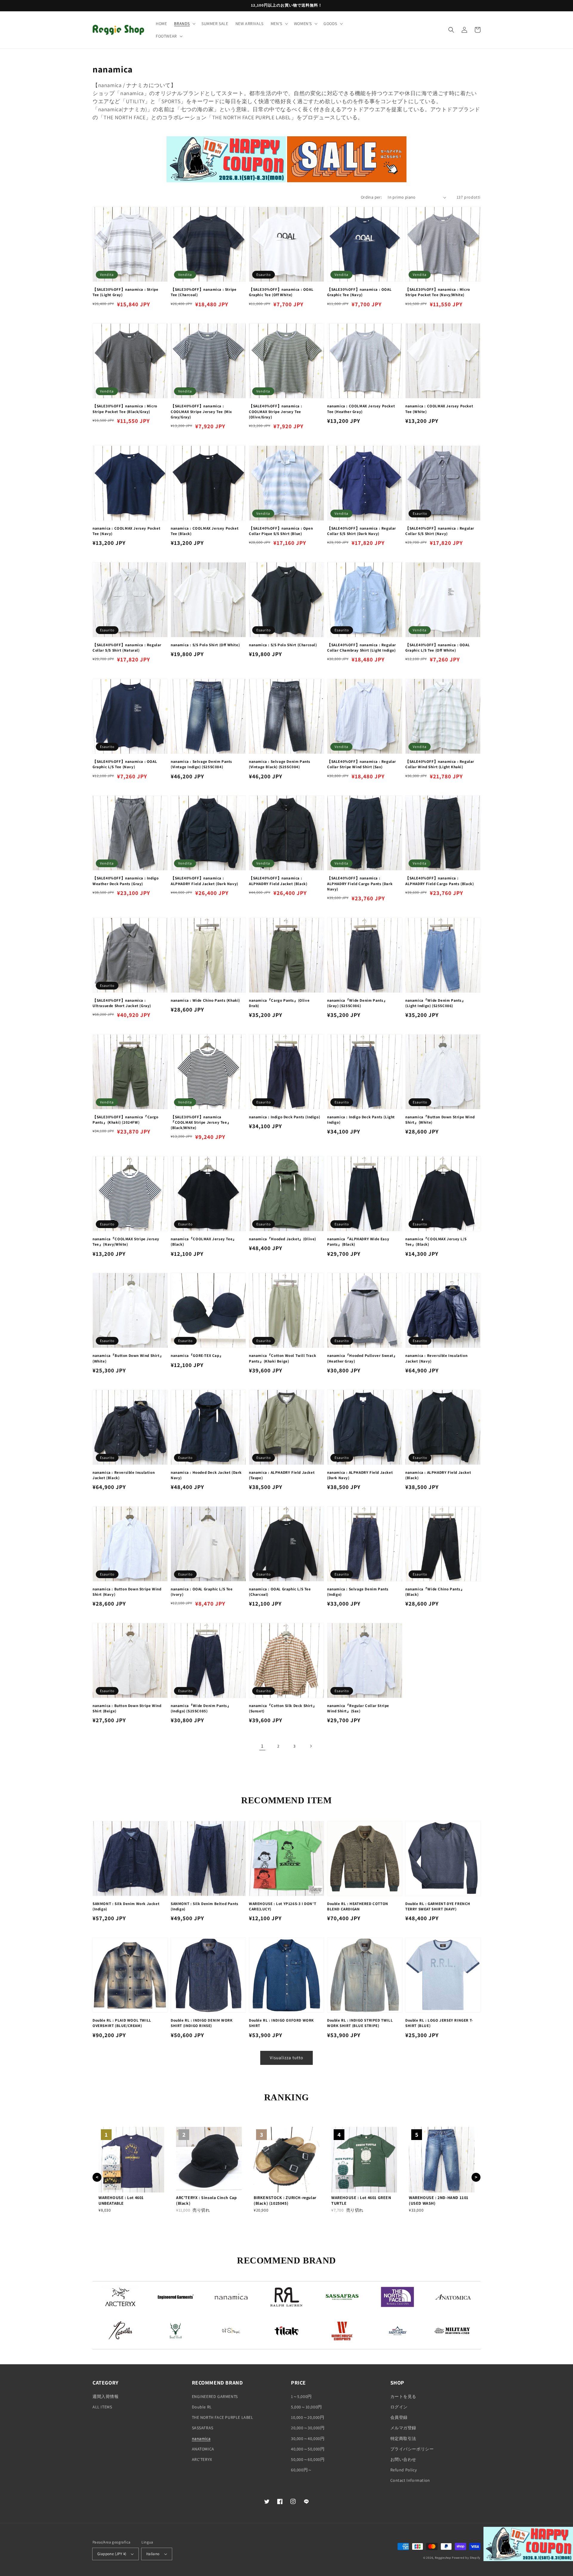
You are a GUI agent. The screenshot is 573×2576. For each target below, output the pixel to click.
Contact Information (410, 2480)
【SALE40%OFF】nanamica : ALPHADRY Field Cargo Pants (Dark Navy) (360, 883)
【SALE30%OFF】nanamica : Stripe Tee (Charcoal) (204, 292)
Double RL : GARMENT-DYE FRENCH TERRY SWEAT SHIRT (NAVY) (438, 1906)
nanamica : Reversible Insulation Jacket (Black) (124, 1475)
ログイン (399, 2407)
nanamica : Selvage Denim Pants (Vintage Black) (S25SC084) (280, 764)
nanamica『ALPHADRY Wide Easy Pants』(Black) (358, 1242)
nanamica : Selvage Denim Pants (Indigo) (358, 1592)
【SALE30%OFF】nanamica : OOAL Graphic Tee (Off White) (281, 292)
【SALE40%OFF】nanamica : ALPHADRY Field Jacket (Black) (278, 881)
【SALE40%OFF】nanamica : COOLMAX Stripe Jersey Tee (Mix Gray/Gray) (201, 411)
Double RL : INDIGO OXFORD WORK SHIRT (281, 2023)
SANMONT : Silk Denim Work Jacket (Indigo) (126, 1906)
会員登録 (399, 2417)
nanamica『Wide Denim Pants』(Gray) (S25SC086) (357, 1003)
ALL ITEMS (102, 2407)
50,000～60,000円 (308, 2459)
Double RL (202, 2407)
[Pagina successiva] (311, 1746)
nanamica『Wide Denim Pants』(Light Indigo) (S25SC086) (436, 1003)
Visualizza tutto (286, 2058)
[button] (184, 24)
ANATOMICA (203, 2449)
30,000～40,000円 (308, 2439)
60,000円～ (302, 2470)
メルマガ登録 (403, 2428)
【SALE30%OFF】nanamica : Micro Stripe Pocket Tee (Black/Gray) (125, 409)
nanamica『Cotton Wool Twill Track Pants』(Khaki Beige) (282, 1358)
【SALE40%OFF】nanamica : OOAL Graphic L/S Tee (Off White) (438, 648)
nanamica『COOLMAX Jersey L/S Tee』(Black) (436, 1242)
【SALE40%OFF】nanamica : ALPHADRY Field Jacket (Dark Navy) (204, 881)
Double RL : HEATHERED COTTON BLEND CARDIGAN (358, 1906)
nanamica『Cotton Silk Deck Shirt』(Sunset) (283, 1708)
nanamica (201, 2439)
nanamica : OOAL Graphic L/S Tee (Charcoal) (280, 1592)
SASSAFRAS (203, 2428)
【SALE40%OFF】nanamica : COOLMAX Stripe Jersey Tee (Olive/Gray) (275, 411)
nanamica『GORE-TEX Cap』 (197, 1356)
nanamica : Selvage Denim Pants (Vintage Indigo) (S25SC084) (201, 764)
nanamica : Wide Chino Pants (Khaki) (205, 1000)
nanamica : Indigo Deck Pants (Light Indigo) (361, 1120)
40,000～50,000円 (308, 2449)
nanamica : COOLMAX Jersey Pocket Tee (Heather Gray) (361, 409)
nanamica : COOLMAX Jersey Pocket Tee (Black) (205, 531)
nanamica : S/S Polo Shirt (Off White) (205, 645)
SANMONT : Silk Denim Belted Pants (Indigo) (205, 1906)
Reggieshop (443, 2558)
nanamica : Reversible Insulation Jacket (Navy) (436, 1358)
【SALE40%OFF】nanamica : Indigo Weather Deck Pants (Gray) (125, 881)
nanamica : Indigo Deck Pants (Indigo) (284, 1117)
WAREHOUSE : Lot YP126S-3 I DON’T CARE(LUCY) (282, 1906)
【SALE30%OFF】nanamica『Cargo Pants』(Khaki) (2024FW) (125, 1120)
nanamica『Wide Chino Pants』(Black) (435, 1592)
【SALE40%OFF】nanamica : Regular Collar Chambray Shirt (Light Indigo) (362, 648)
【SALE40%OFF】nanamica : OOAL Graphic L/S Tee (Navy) (125, 764)
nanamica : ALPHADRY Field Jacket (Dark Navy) (360, 1475)
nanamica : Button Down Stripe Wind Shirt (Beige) (127, 1708)
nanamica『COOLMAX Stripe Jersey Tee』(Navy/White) (126, 1242)
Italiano (153, 2554)
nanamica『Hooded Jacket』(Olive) (282, 1239)
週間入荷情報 (106, 2396)
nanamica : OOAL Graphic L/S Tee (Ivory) (202, 1592)
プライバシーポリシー (412, 2449)
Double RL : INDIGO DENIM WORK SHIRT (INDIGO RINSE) (202, 2023)
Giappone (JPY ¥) (112, 2554)
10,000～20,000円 (308, 2417)
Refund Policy (404, 2470)
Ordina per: (371, 197)
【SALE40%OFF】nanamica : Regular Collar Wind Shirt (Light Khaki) (440, 764)
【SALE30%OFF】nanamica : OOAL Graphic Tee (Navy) (359, 292)
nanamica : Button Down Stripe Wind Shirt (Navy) (127, 1592)
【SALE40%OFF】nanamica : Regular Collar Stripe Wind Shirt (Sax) (362, 764)
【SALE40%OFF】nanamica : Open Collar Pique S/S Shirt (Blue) (281, 531)
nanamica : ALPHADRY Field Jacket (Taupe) (282, 1475)
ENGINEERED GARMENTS (215, 2396)
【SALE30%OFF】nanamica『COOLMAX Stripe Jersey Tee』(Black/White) (201, 1122)
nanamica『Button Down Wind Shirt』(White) (128, 1358)
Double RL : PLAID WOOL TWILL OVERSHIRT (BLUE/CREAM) (122, 2023)
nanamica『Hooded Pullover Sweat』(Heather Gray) (362, 1358)
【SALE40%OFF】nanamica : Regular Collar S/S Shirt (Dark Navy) (362, 531)
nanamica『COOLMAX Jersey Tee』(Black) (204, 1242)
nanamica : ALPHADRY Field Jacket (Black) (438, 1475)
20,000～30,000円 (308, 2428)
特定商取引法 (403, 2439)
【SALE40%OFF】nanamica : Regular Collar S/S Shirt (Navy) (440, 531)
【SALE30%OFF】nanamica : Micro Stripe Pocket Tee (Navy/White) (438, 292)
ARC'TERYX (202, 2459)
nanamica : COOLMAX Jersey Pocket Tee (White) (439, 409)
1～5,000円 (301, 2396)
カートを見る (403, 2396)
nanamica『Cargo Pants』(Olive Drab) (279, 1003)
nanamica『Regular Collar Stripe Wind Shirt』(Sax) (358, 1708)
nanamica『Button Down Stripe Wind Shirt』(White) (440, 1120)
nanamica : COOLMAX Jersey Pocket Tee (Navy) (126, 531)
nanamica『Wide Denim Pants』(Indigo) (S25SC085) (201, 1708)
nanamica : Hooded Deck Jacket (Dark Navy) (206, 1475)
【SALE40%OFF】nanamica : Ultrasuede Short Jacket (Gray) (122, 1003)
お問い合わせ (403, 2459)
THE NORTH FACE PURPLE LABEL (223, 2417)
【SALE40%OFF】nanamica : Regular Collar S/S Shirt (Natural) (127, 648)
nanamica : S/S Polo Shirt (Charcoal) (283, 645)
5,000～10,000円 (306, 2407)
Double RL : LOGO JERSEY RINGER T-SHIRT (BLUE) (439, 2023)
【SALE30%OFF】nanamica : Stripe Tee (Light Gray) (125, 292)
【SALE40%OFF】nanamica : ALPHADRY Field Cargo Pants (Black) (439, 881)
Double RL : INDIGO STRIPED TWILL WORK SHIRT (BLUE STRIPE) (360, 2023)
